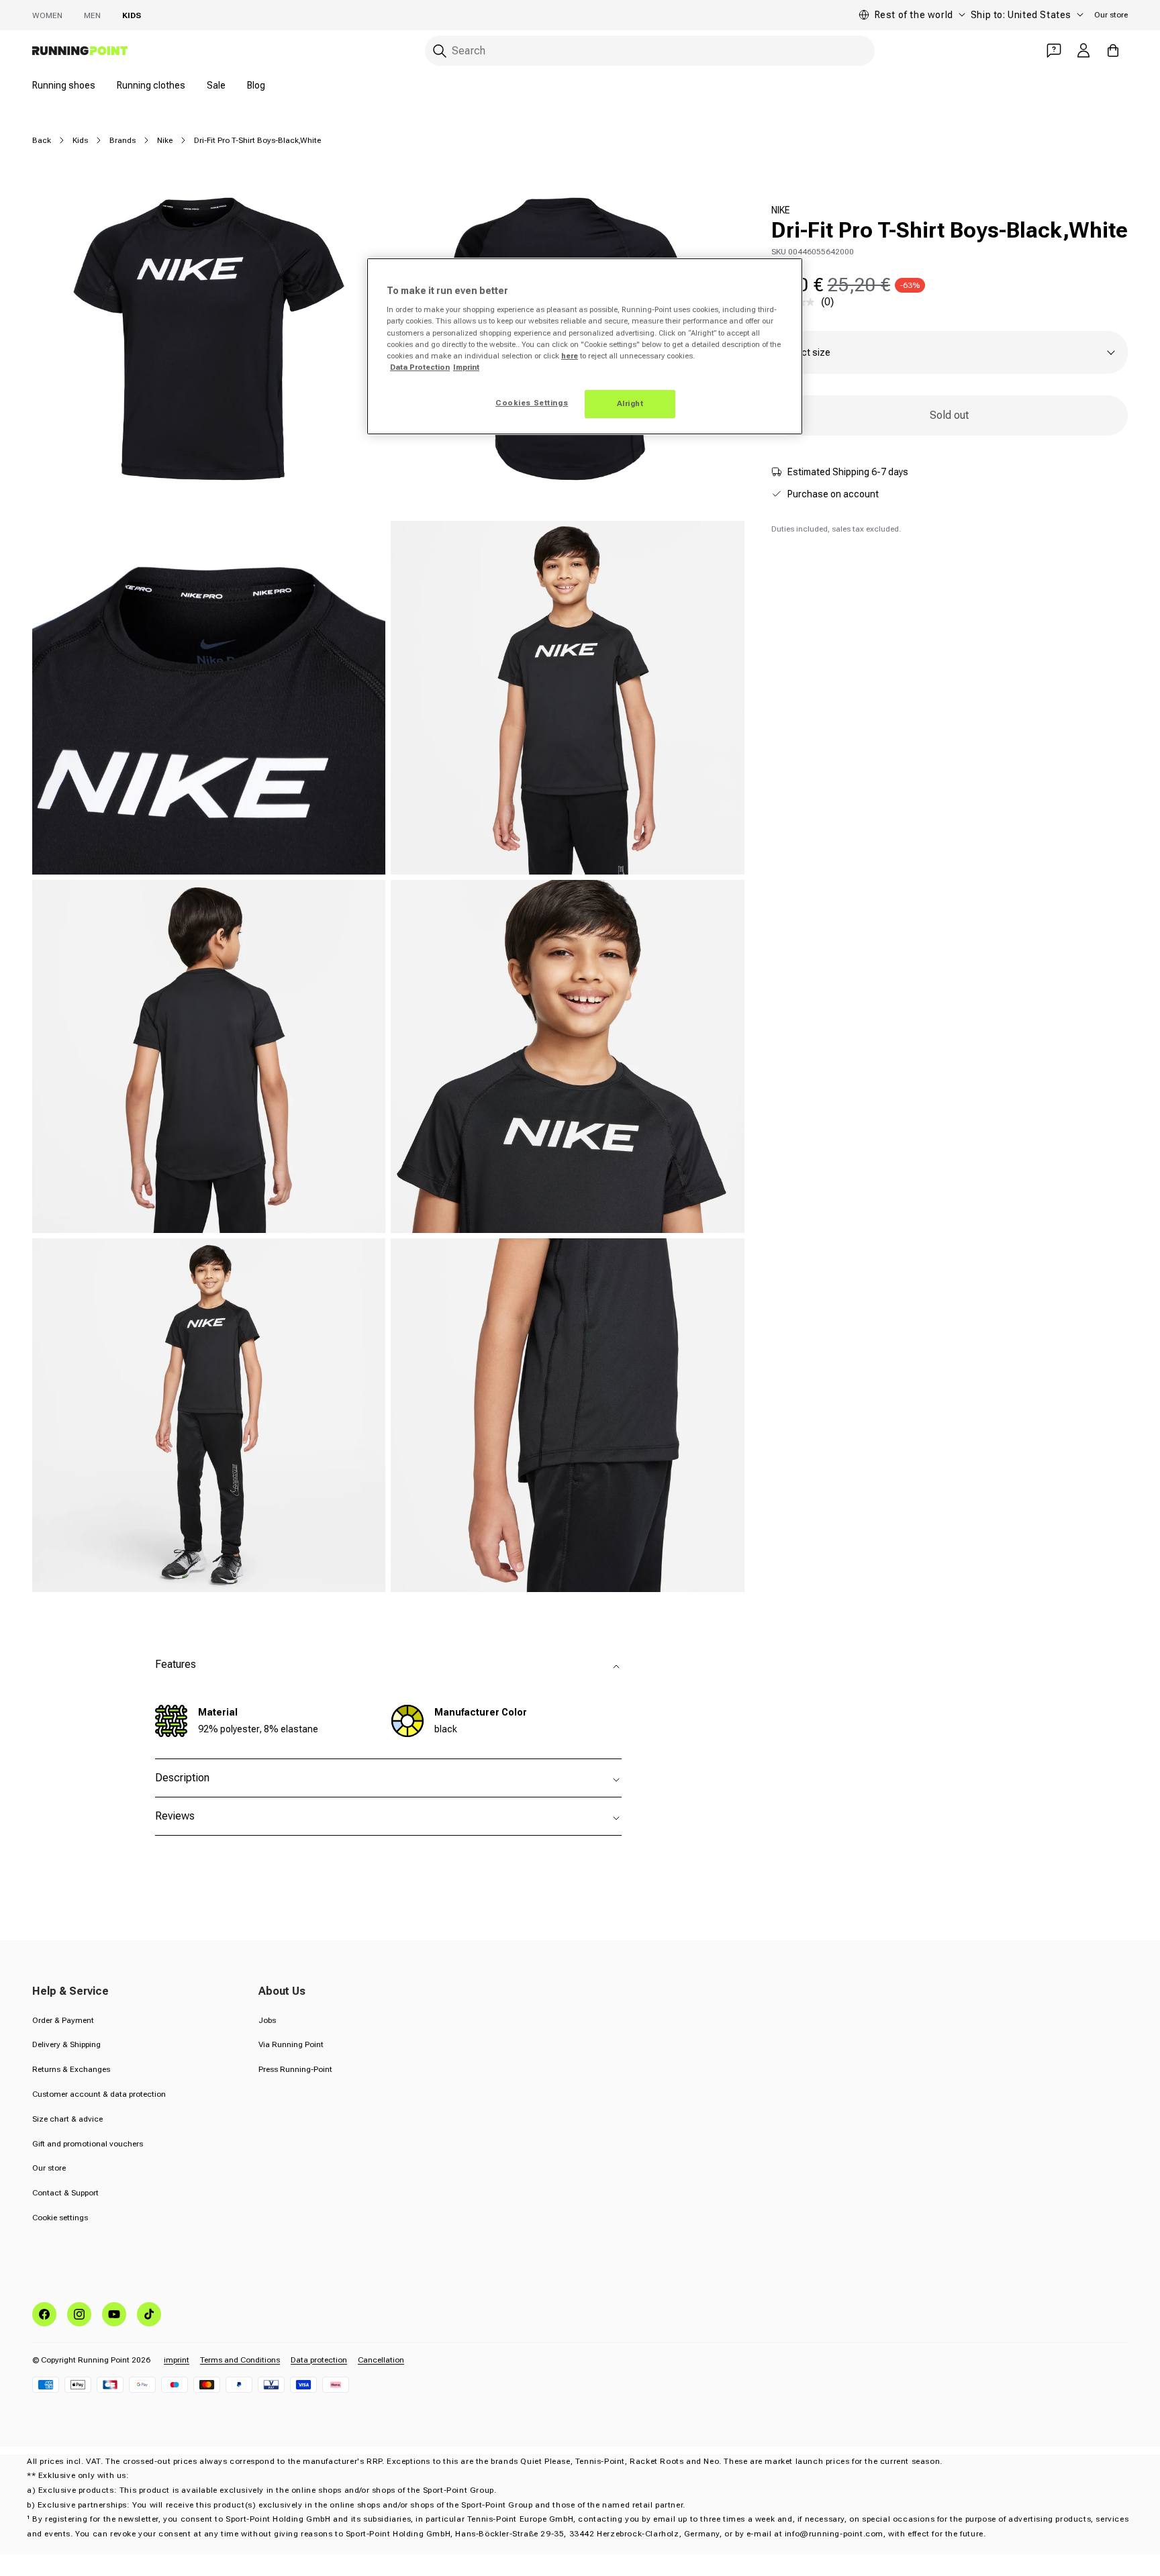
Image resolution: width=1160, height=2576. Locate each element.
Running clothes (151, 85)
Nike (165, 140)
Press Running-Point (295, 2069)
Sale (216, 85)
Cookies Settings (532, 403)
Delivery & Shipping (66, 2044)
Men (92, 15)
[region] (585, 346)
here (570, 356)
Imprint (466, 367)
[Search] (440, 51)
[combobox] (650, 51)
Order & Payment (63, 2020)
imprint (177, 2360)
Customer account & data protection (99, 2094)
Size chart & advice (67, 2119)
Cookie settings (60, 2218)
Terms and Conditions (240, 2360)
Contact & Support (65, 2193)
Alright (630, 403)
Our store (1111, 15)
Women (47, 15)
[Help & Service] (1054, 50)
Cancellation (381, 2360)
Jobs (267, 2020)
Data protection (319, 2360)
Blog (256, 85)
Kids (132, 15)
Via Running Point (291, 2044)
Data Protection (420, 367)
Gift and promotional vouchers (88, 2144)
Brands (123, 140)
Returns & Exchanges (71, 2069)
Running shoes (64, 85)
